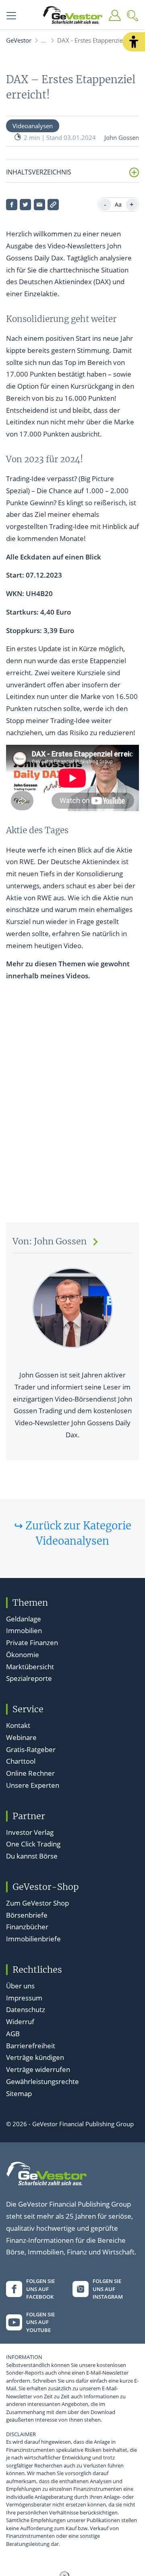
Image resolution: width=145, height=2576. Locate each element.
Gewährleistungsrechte (42, 2081)
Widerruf (20, 2022)
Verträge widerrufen (38, 2069)
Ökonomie (23, 1655)
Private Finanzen (32, 1643)
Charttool (21, 1761)
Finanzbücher (27, 1927)
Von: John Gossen (50, 1241)
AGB (13, 2034)
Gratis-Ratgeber (31, 1749)
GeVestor (19, 40)
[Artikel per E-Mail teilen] (39, 205)
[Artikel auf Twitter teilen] (25, 205)
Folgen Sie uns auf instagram (108, 2289)
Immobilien (24, 1630)
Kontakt (18, 1725)
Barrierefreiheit (31, 2046)
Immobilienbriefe (33, 1939)
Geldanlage (24, 1619)
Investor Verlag (30, 1832)
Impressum (24, 1998)
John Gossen (122, 137)
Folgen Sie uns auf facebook (40, 2289)
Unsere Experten (33, 1785)
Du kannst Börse (32, 1856)
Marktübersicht (30, 1667)
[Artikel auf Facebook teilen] (12, 205)
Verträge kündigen (35, 2057)
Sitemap (19, 2093)
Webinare (21, 1737)
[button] (134, 42)
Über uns (20, 1986)
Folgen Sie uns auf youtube (40, 2322)
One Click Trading (33, 1844)
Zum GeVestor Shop (37, 1903)
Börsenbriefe (27, 1915)
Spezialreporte (29, 1678)
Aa (118, 204)
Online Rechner (30, 1773)
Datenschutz (26, 2009)
